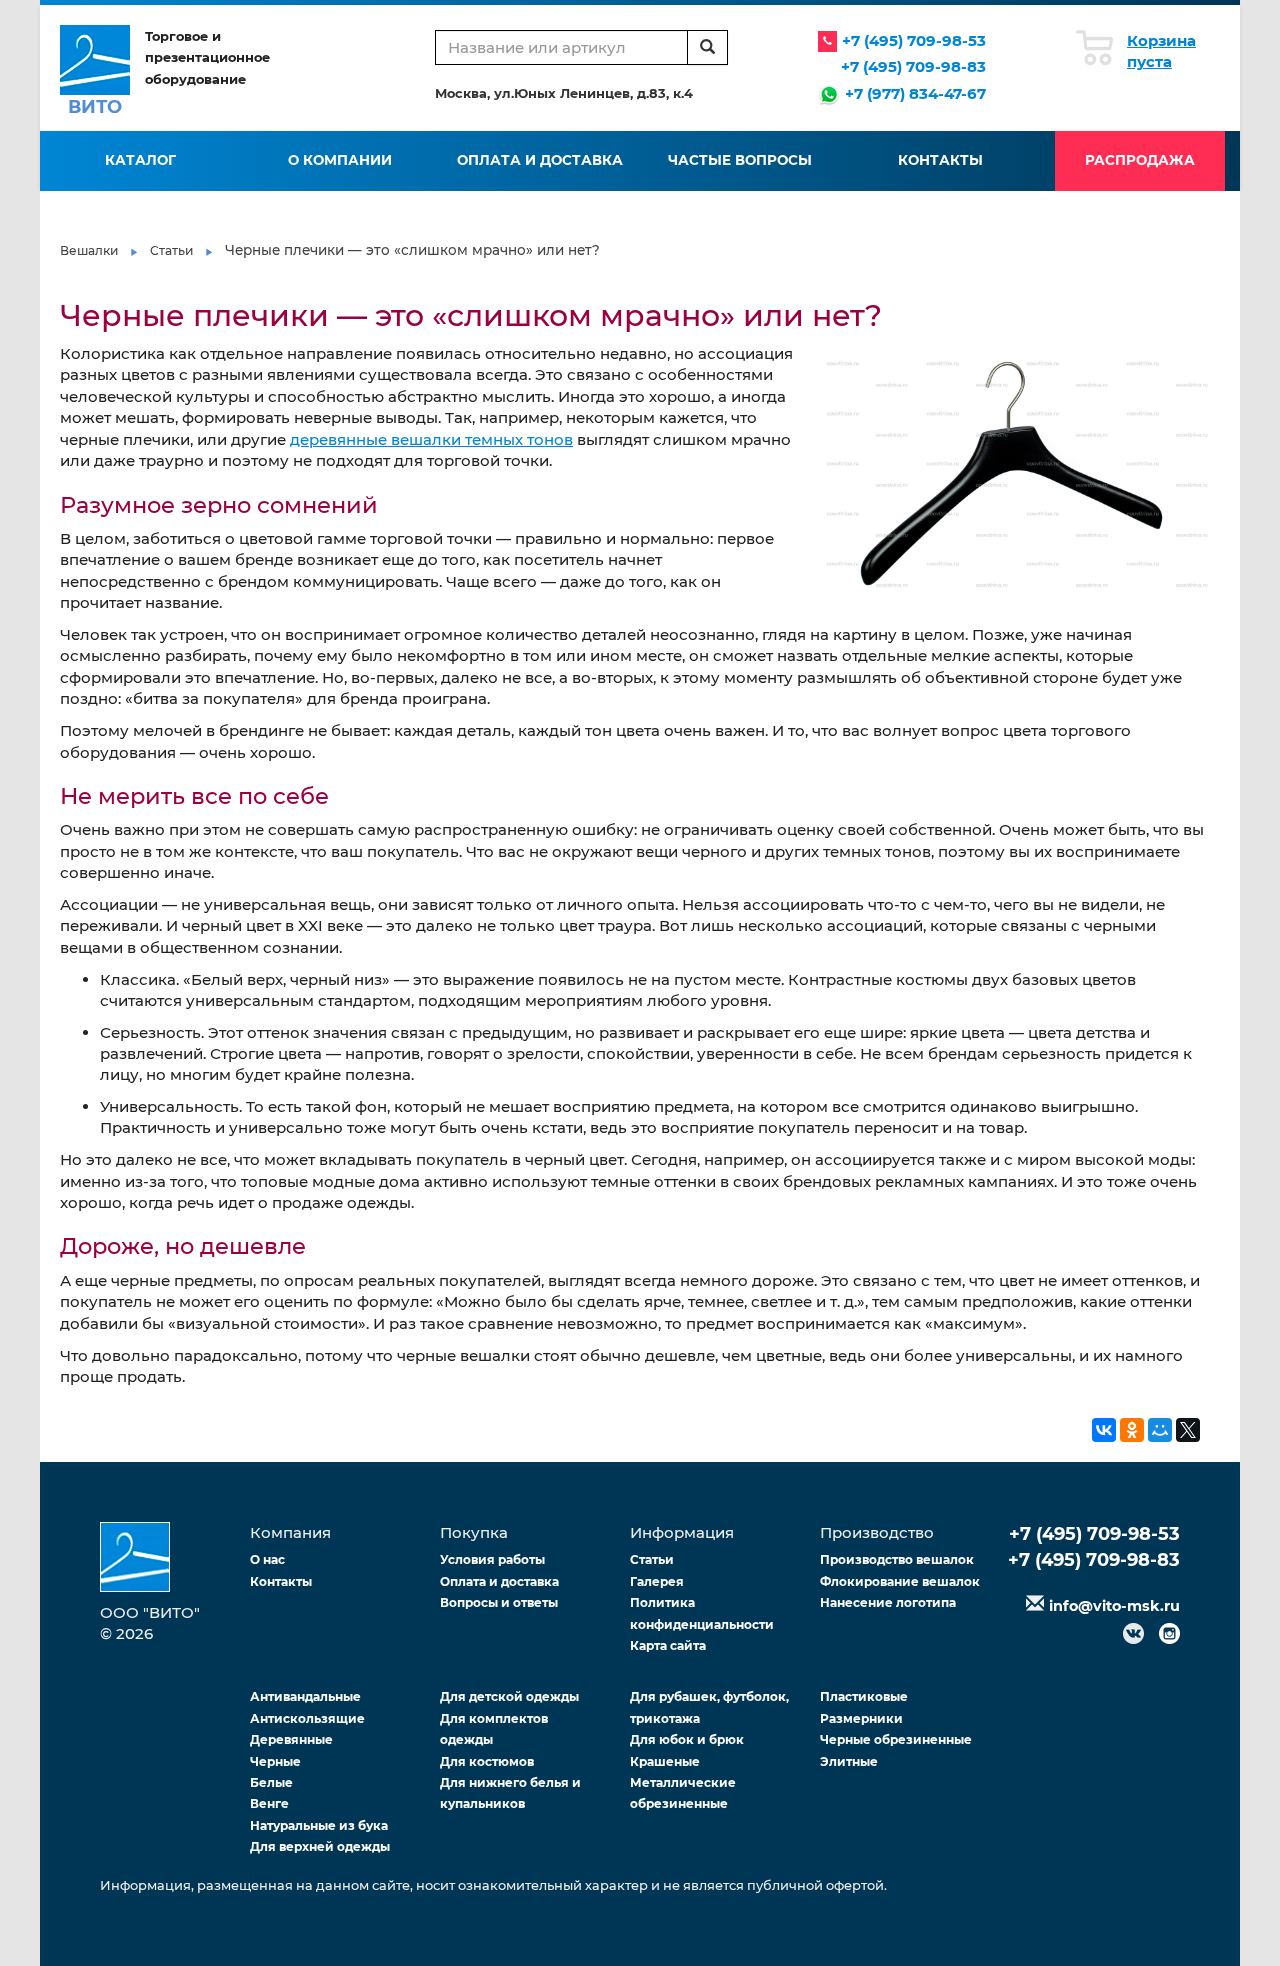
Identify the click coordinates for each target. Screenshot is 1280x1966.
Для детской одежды (509, 1696)
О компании (340, 160)
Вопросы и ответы (499, 1602)
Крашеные (665, 1761)
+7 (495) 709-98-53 (914, 40)
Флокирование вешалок (900, 1581)
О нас (267, 1559)
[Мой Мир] (1160, 1430)
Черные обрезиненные (896, 1739)
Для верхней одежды (320, 1846)
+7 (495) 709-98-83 (913, 66)
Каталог (140, 160)
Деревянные (291, 1739)
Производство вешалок (897, 1559)
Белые (271, 1782)
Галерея (657, 1581)
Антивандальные (305, 1696)
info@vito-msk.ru (1114, 1606)
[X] (1188, 1430)
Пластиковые (864, 1696)
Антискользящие (307, 1718)
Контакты (940, 160)
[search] (707, 47)
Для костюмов (487, 1761)
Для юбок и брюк (687, 1739)
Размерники (861, 1718)
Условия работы (492, 1559)
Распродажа (1140, 160)
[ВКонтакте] (1104, 1430)
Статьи (171, 250)
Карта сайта (668, 1645)
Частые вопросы (740, 160)
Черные (275, 1761)
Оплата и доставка (540, 160)
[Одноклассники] (1132, 1430)
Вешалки (89, 250)
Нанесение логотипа (888, 1602)
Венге (269, 1803)
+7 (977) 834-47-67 (915, 93)
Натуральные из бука (319, 1825)
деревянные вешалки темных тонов (431, 439)
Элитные (849, 1761)
